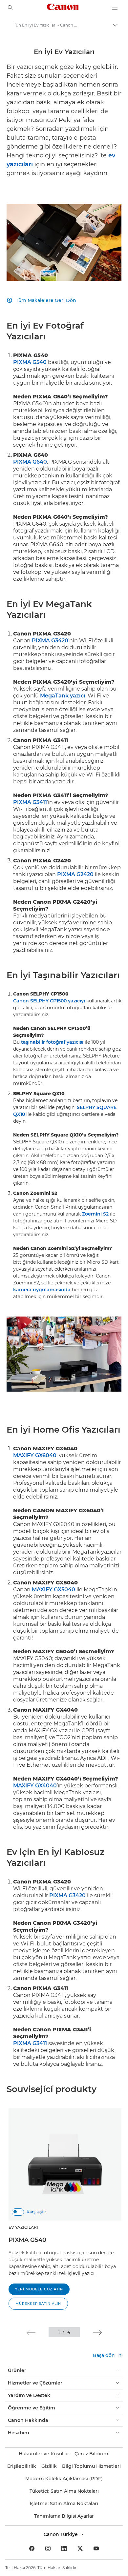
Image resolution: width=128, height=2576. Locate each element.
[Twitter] (80, 2548)
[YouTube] (96, 2548)
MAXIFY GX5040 (53, 1590)
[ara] (11, 8)
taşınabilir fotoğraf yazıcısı (52, 1042)
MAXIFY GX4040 (35, 1786)
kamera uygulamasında (42, 1290)
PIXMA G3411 (30, 802)
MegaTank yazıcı (63, 696)
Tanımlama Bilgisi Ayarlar (64, 2516)
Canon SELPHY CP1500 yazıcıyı (49, 1001)
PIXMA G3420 (50, 641)
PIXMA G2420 (75, 874)
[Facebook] (32, 2548)
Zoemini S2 (95, 1214)
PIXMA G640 (30, 462)
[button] (31, 2333)
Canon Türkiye (61, 2534)
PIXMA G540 (30, 362)
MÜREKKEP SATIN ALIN (38, 2304)
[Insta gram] (48, 2548)
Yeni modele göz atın (39, 2289)
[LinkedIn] (64, 2548)
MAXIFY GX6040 (35, 1455)
